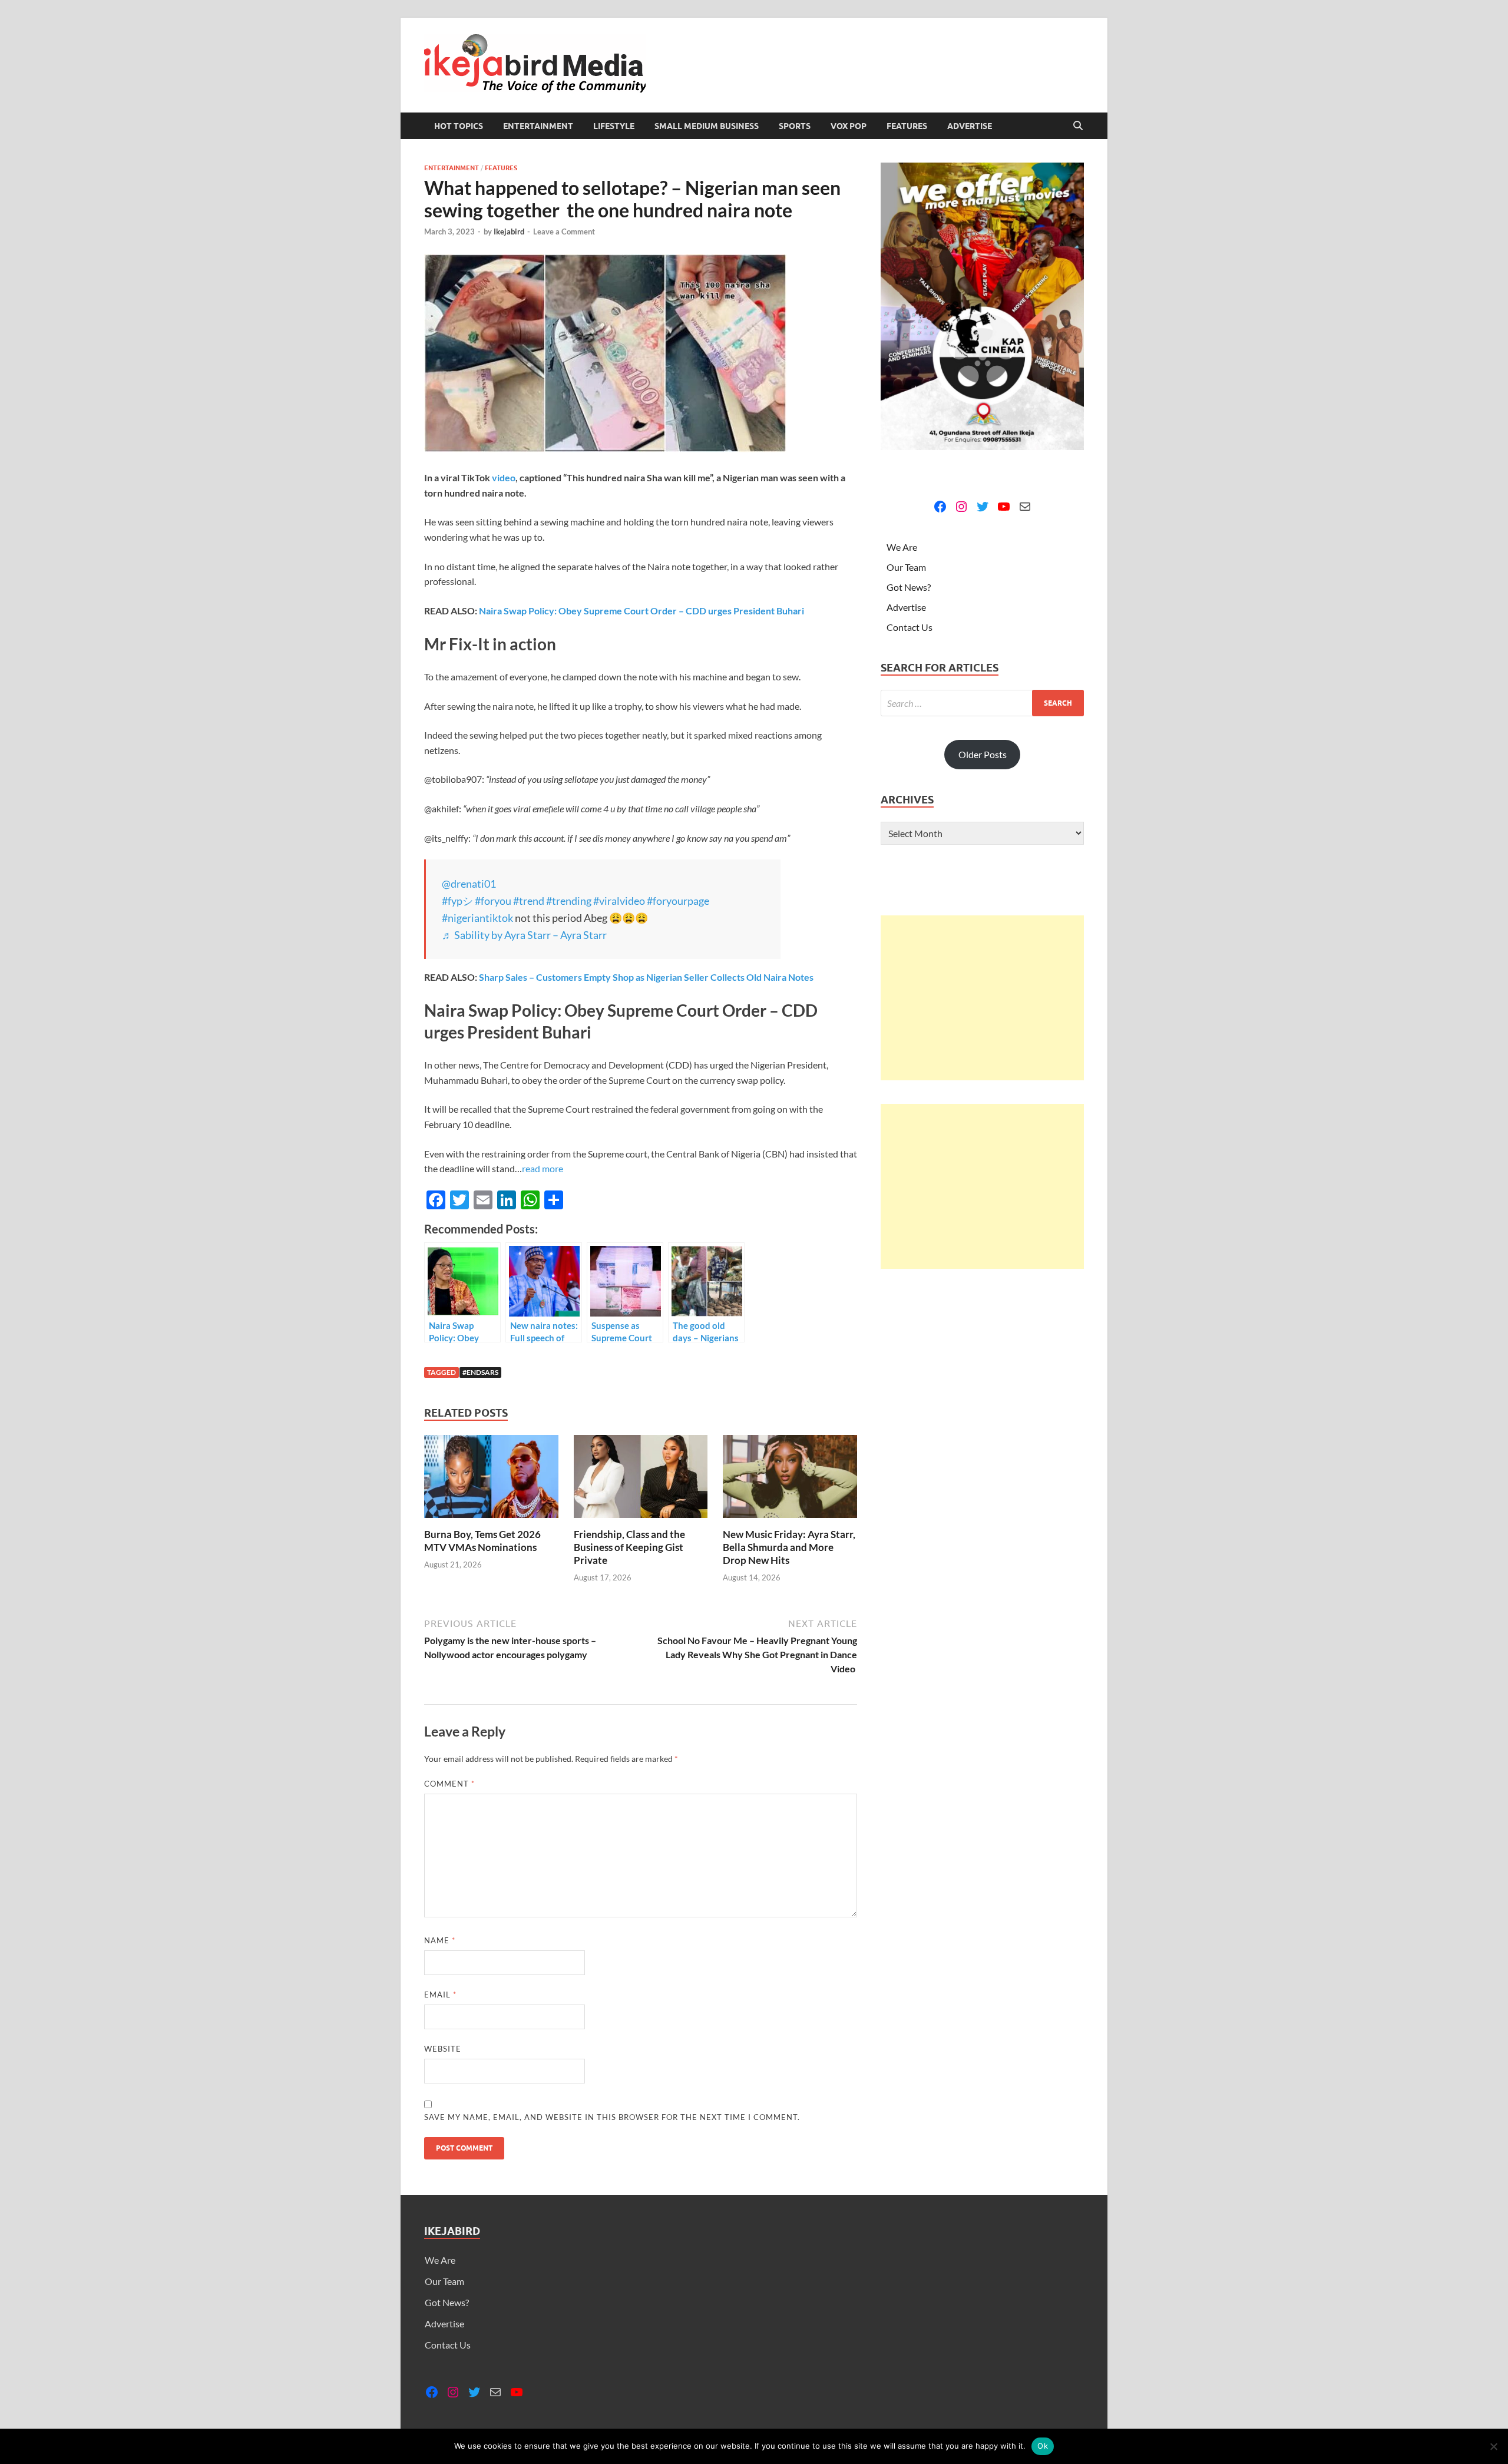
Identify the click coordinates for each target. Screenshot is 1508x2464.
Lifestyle (614, 126)
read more (543, 1168)
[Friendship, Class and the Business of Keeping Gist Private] (641, 1480)
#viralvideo (619, 901)
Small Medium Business (707, 126)
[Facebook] (940, 507)
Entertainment (538, 126)
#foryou (493, 901)
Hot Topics (459, 126)
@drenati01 (469, 884)
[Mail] (1025, 507)
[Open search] (1078, 126)
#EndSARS (480, 1372)
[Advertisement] (982, 998)
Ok (1043, 2446)
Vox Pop (849, 126)
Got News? (909, 587)
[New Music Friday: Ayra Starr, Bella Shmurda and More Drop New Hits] (790, 1480)
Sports (795, 126)
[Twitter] (983, 507)
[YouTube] (1004, 507)
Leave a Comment (564, 231)
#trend (529, 901)
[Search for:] (982, 703)
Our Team (906, 567)
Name (440, 1940)
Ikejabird (509, 231)
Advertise (970, 126)
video (504, 477)
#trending (569, 901)
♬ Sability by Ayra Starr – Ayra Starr (524, 935)
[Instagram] (961, 507)
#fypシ (457, 901)
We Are (902, 547)
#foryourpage (678, 901)
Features (907, 126)
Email (440, 1995)
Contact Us (910, 627)
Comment (449, 1784)
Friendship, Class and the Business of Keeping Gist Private (629, 1547)
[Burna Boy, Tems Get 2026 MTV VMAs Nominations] (491, 1480)
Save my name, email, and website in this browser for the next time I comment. (612, 2117)
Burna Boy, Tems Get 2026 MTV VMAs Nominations (482, 1541)
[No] (1493, 2446)
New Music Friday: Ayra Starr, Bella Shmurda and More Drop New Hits (789, 1547)
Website (443, 2049)
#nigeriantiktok (477, 918)
